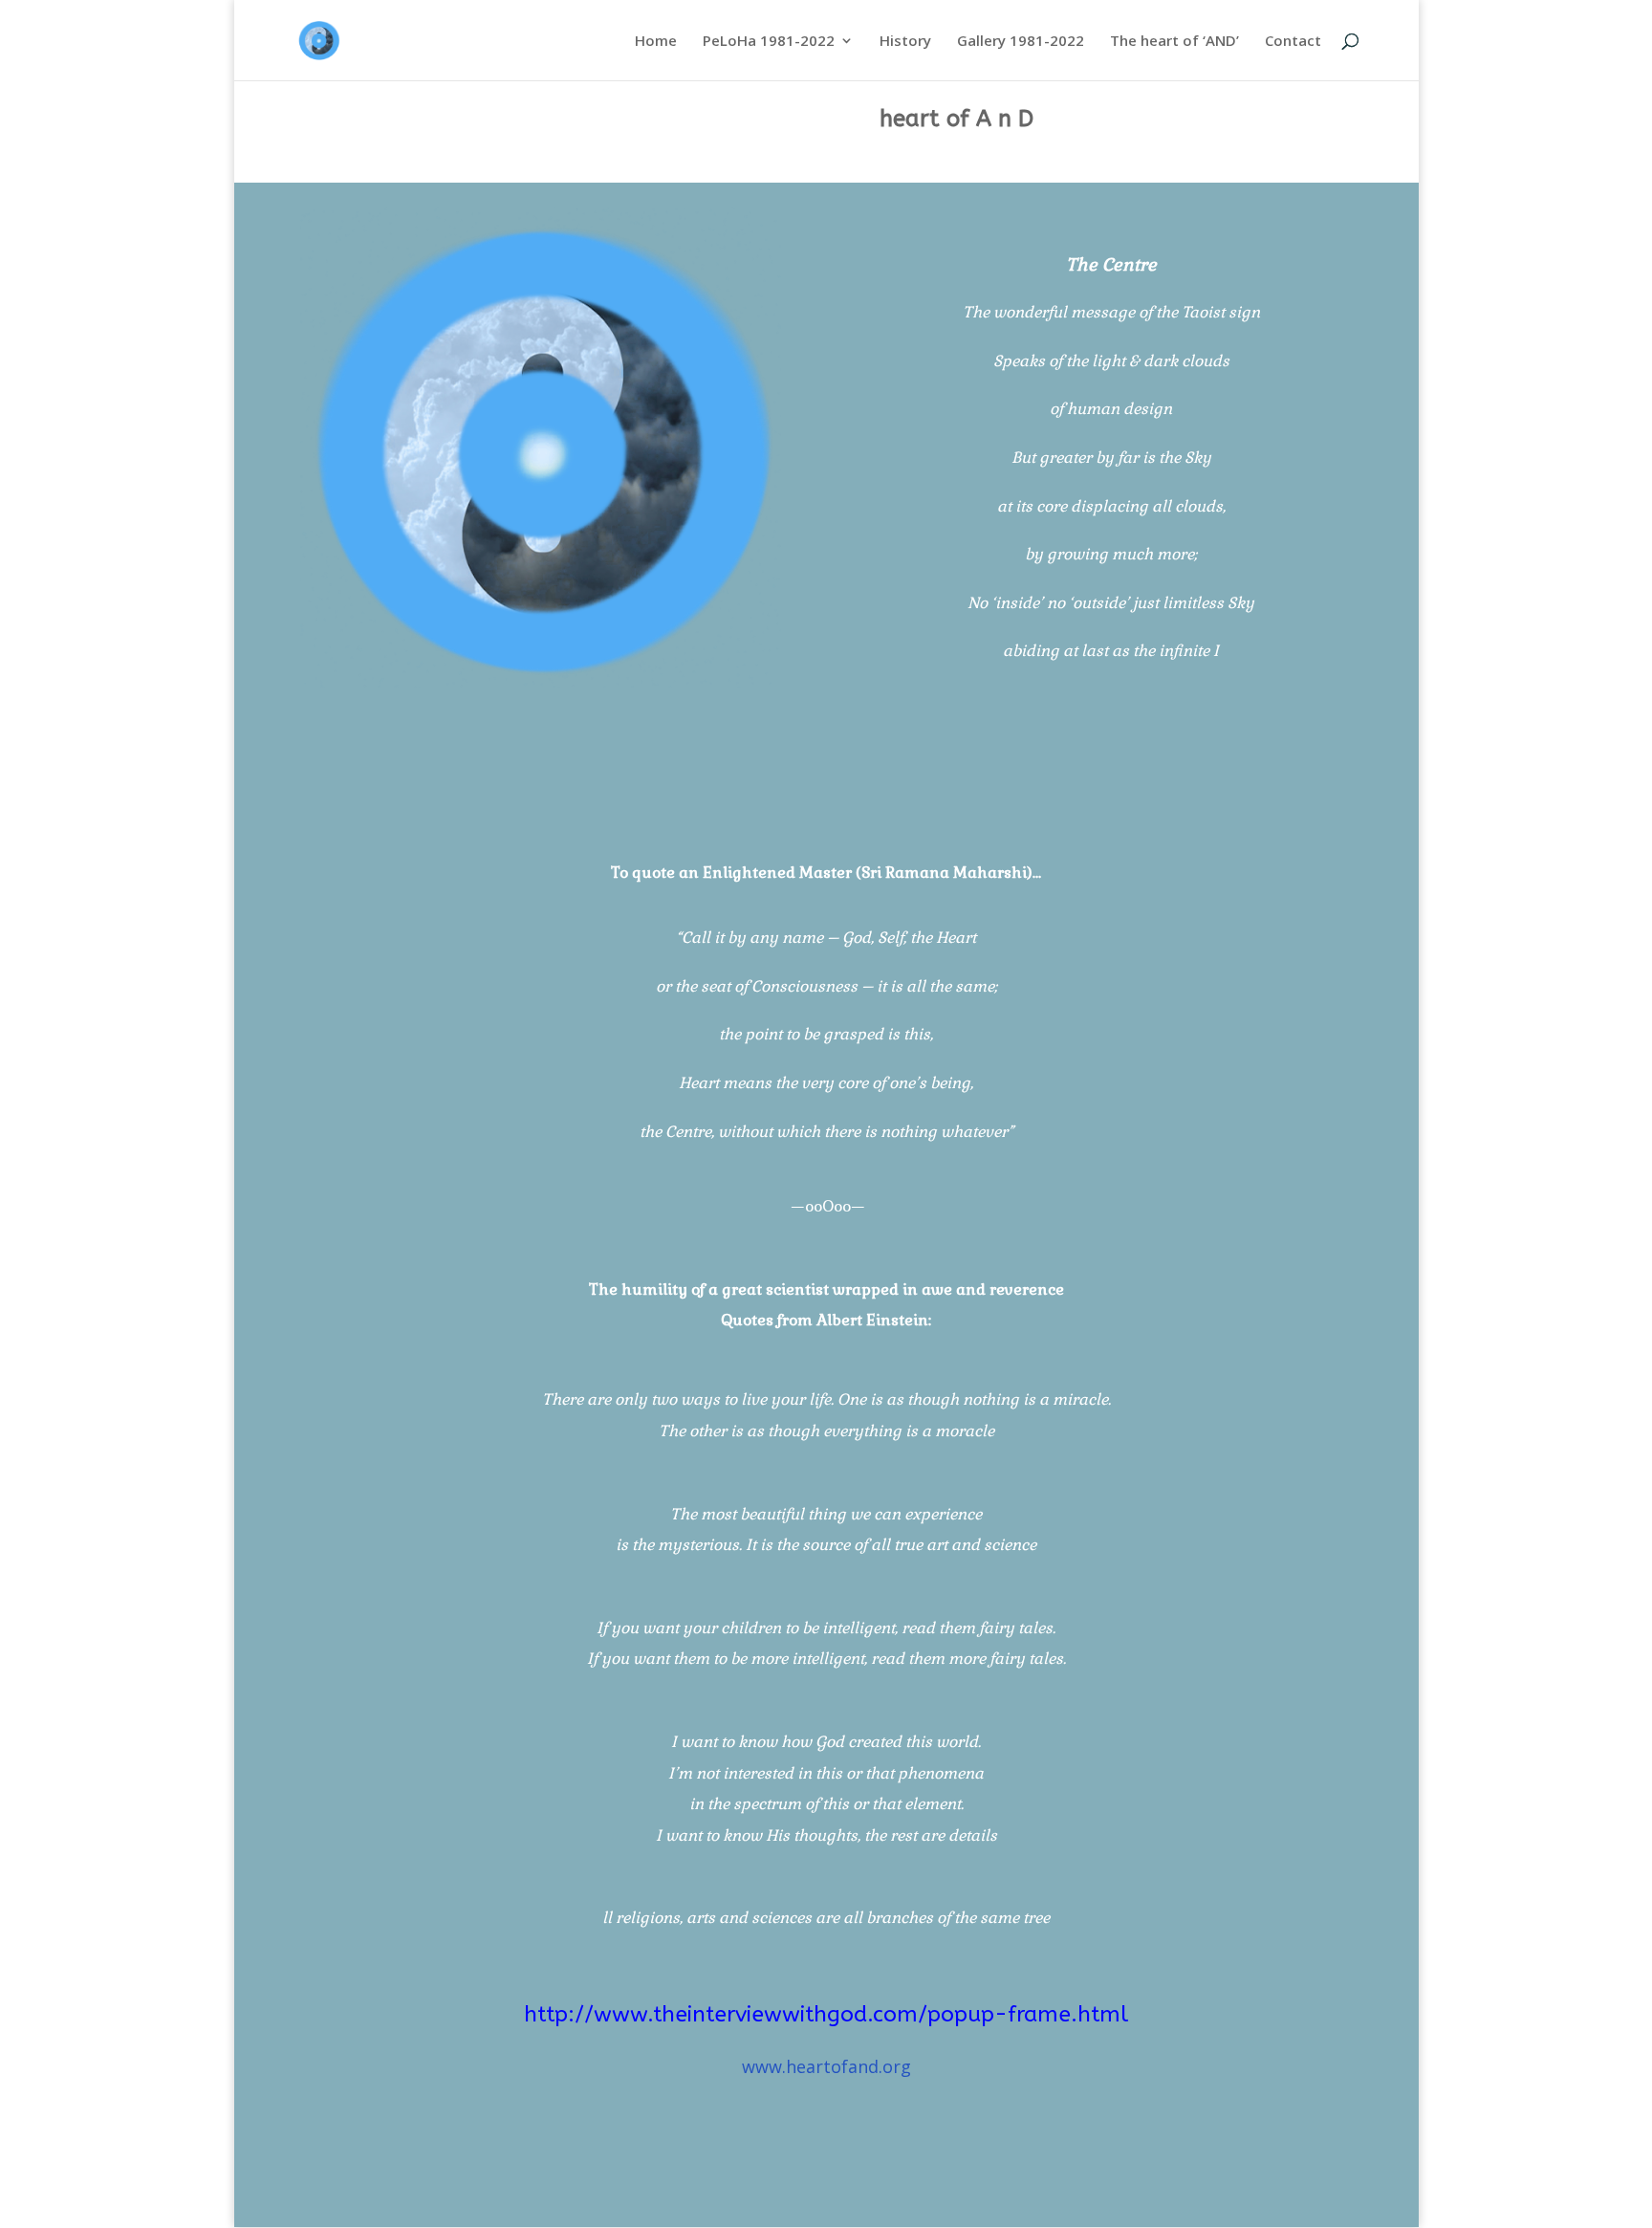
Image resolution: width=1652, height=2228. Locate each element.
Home (656, 42)
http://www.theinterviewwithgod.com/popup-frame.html (826, 2014)
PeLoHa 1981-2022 (769, 42)
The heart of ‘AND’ (1174, 42)
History (905, 42)
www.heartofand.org (826, 2066)
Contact (1293, 42)
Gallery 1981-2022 (1021, 42)
